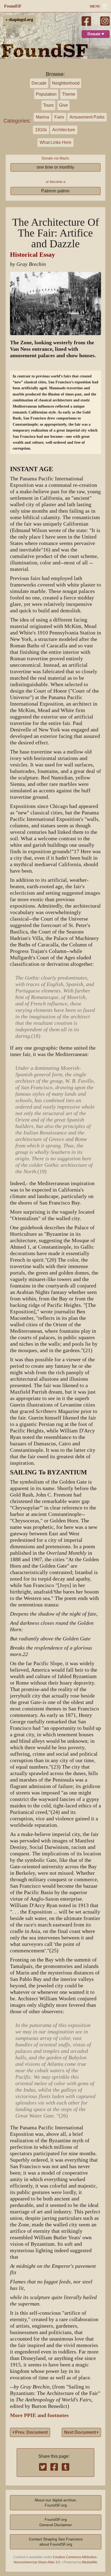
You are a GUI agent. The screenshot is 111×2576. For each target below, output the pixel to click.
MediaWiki (90, 2562)
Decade (39, 83)
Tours (48, 105)
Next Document (81, 2432)
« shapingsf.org (19, 20)
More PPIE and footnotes (39, 2415)
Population (46, 94)
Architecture (64, 130)
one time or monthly (55, 167)
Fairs (59, 117)
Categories (16, 121)
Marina (42, 117)
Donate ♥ (96, 34)
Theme (69, 94)
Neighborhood (66, 83)
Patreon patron (55, 191)
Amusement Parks (87, 117)
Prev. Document (31, 2432)
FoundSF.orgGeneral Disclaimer (56, 2522)
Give (63, 105)
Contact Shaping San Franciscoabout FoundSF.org (56, 2542)
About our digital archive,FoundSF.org (56, 2503)
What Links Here (55, 142)
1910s (41, 130)
